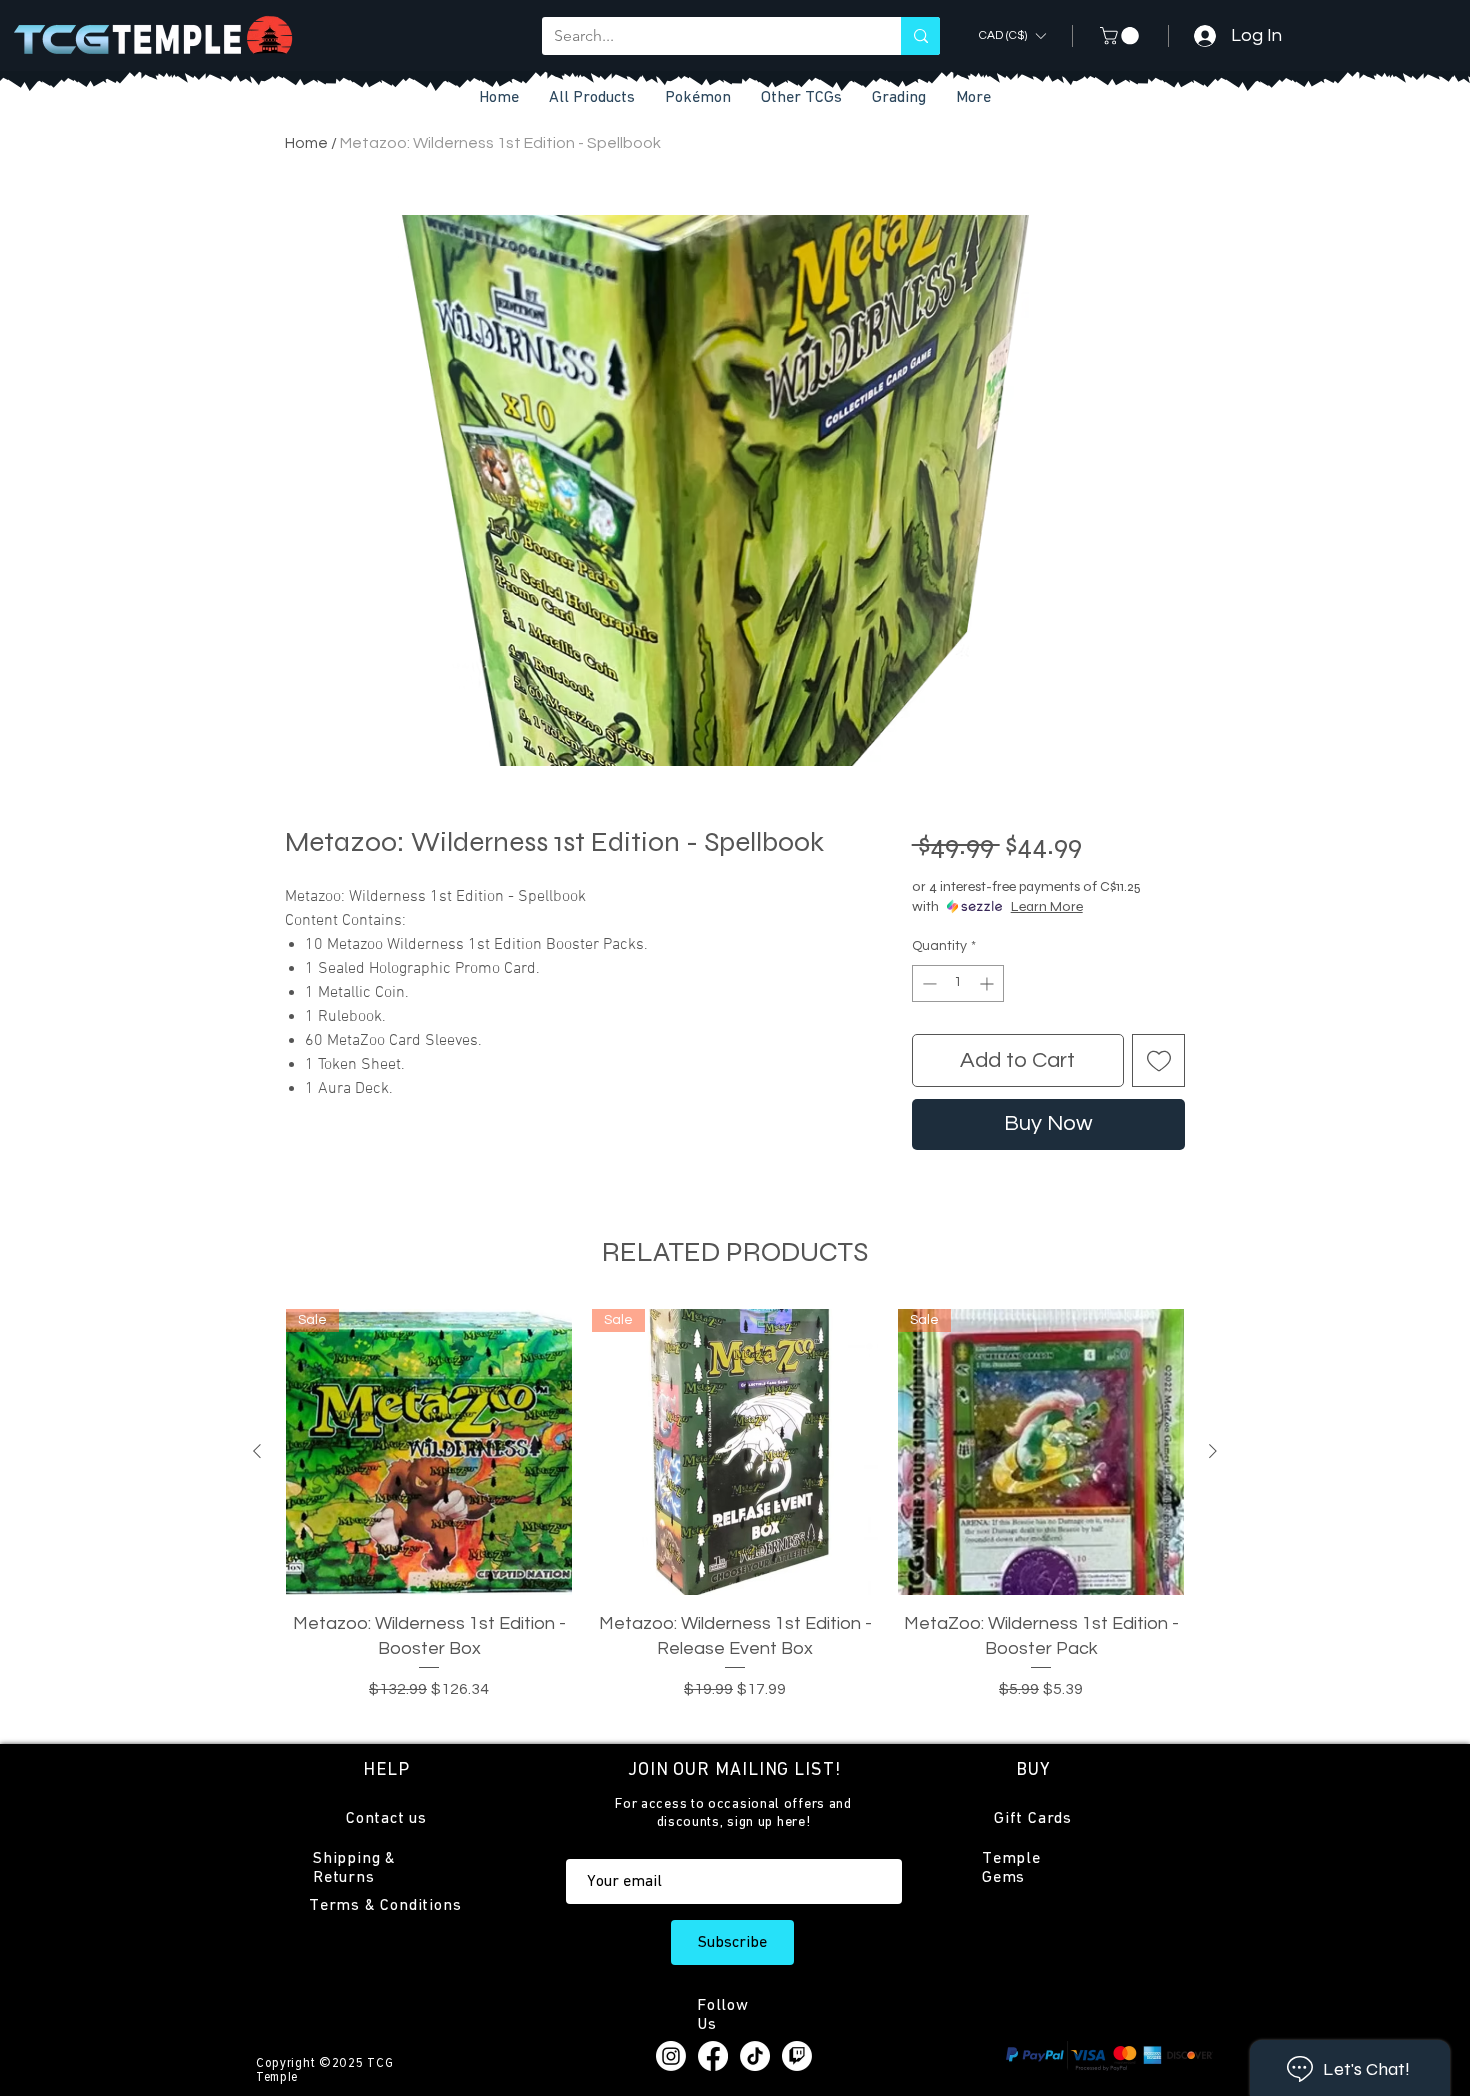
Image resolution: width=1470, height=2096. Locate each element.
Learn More (1047, 906)
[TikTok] (755, 2056)
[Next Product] (1213, 1451)
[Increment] (988, 983)
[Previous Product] (257, 1451)
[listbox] (1012, 35)
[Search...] (920, 36)
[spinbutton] (958, 983)
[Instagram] (671, 2056)
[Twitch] (797, 2056)
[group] (735, 1517)
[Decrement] (927, 983)
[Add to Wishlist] (1158, 1060)
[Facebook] (713, 2056)
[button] (801, 98)
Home (306, 143)
